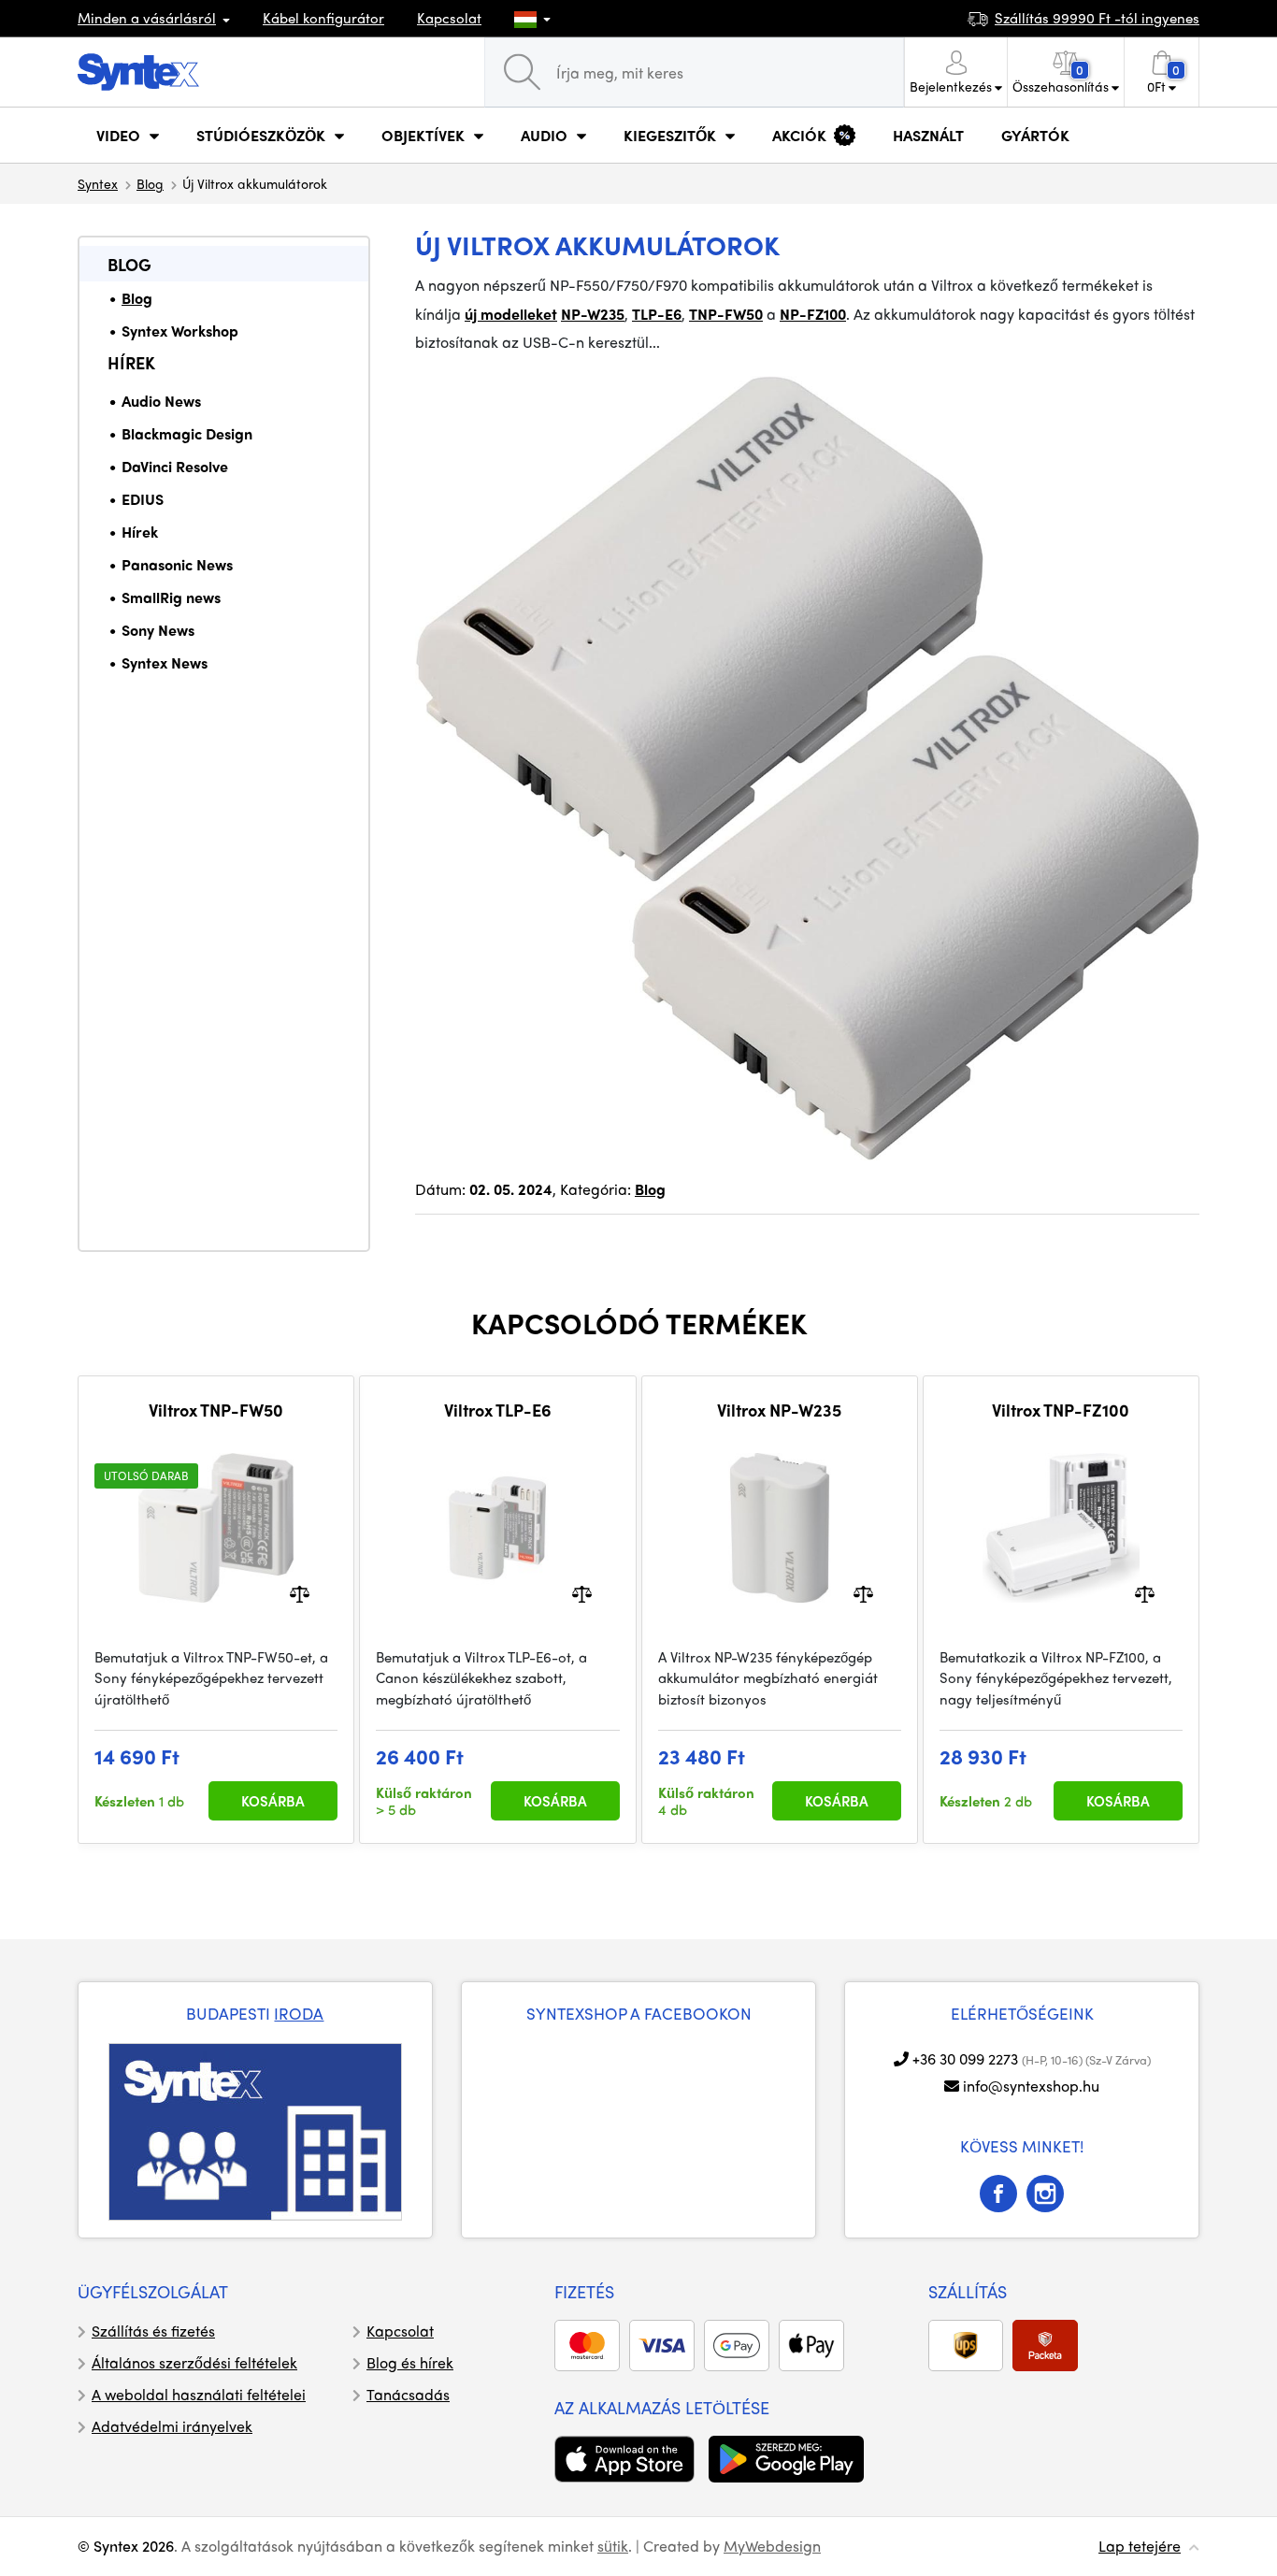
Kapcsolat (449, 18)
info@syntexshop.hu (1031, 2086)
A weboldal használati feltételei (199, 2394)
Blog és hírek (410, 2362)
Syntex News (165, 662)
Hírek (131, 362)
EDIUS (143, 499)
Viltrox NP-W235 (779, 1410)
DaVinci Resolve (175, 466)
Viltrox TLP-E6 (498, 1410)
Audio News (161, 401)
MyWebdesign (772, 2546)
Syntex (98, 183)
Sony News (158, 630)
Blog (150, 183)
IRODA (299, 2013)
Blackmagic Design (187, 433)
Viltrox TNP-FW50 (216, 1410)
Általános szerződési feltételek (194, 2362)
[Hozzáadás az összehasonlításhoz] (300, 1592)
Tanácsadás (408, 2394)
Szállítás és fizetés (153, 2331)
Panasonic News (177, 564)
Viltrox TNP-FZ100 (1061, 1410)
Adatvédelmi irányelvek (172, 2426)
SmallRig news (171, 597)
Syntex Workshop (180, 331)
